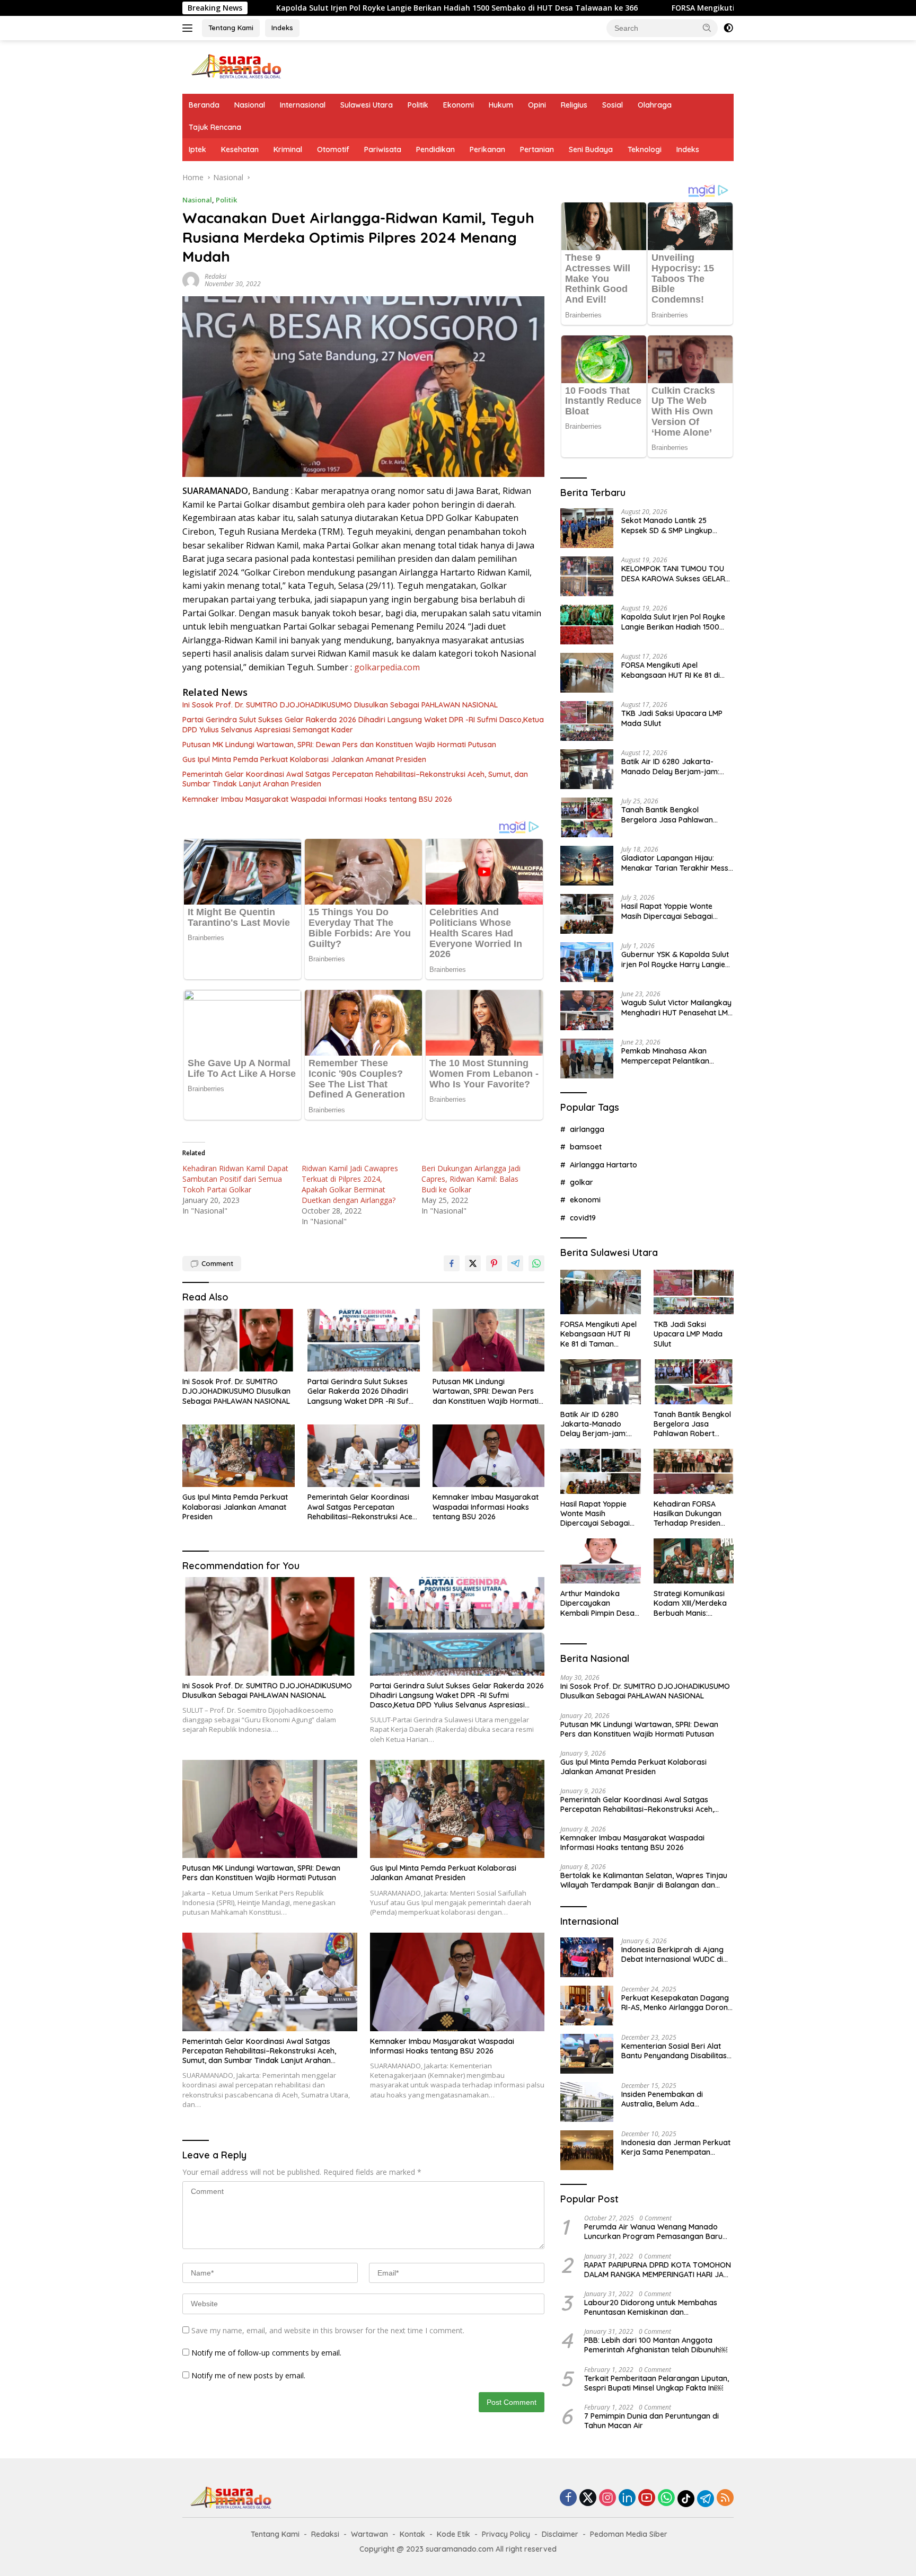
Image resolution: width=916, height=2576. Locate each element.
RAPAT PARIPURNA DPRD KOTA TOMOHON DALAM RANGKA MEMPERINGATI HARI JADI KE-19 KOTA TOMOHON (658, 2270)
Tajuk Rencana (215, 127)
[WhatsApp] (666, 2498)
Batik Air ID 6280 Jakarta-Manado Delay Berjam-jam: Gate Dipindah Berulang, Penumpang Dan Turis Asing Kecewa (671, 766)
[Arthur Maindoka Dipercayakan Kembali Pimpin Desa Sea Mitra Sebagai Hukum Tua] (600, 1561)
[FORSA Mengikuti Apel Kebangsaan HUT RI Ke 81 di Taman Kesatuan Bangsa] (587, 673)
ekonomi (585, 1200)
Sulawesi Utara (367, 105)
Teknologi (645, 149)
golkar (582, 1182)
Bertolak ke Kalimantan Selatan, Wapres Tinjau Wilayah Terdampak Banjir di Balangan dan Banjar (644, 1880)
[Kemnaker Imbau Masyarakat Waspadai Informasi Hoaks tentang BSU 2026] (489, 1456)
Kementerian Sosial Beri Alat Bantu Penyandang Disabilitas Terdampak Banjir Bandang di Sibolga (675, 2051)
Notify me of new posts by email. (248, 2375)
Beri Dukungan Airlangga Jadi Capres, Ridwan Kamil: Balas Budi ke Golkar (471, 1179)
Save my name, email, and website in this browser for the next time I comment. (328, 2330)
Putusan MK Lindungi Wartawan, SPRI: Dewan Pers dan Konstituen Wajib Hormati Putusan (339, 745)
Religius (574, 105)
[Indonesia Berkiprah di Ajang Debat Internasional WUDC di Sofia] (587, 1957)
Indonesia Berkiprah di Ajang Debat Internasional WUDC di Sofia (672, 1954)
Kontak (412, 2534)
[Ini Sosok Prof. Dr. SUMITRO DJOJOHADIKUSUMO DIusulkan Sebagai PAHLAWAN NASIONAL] (239, 1340)
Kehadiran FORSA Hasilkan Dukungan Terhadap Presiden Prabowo (688, 1514)
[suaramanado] (235, 66)
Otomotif (333, 149)
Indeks (282, 28)
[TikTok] (686, 2499)
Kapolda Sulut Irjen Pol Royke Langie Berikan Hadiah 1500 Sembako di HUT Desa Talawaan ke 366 (310, 8)
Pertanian (537, 149)
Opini (537, 105)
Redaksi (215, 276)
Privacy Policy (506, 2534)
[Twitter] (588, 2498)
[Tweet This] (473, 1263)
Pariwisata (383, 149)
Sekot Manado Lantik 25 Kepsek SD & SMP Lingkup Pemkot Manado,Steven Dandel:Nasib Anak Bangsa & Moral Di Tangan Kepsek (673, 525)
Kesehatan (240, 149)
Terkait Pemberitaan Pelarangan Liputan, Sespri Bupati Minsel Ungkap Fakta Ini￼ (657, 2383)
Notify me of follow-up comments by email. (266, 2353)
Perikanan (487, 149)
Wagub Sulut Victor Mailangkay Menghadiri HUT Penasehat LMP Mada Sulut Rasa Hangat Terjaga (677, 1007)
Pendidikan (435, 149)
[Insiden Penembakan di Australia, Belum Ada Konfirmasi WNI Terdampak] (587, 2102)
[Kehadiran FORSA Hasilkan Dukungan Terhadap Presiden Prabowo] (694, 1471)
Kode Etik (453, 2534)
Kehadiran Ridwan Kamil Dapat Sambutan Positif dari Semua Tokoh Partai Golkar (235, 1179)
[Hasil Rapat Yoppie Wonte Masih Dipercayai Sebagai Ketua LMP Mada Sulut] (587, 914)
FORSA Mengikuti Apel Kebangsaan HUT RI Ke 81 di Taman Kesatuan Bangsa (667, 8)
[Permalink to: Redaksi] (191, 279)
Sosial (613, 105)
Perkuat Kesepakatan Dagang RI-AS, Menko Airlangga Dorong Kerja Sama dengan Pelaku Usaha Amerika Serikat (677, 2003)
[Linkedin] (627, 2498)
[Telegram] (706, 2499)
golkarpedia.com (387, 667)
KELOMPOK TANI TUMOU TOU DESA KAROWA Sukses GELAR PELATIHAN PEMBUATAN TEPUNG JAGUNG (673, 573)
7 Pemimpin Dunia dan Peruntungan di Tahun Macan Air (651, 2421)
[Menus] (190, 28)
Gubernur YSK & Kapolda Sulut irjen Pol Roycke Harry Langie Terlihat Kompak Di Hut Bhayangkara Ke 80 (675, 959)
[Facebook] (568, 2498)
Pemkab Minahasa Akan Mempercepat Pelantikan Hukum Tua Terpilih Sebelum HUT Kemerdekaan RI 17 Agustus (671, 1056)
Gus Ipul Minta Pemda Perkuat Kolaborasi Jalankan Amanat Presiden (304, 759)
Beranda (204, 105)
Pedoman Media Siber (629, 2534)
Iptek (197, 149)
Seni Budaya (591, 149)
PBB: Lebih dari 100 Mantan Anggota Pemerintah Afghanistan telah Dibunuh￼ (656, 2345)
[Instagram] (607, 2498)
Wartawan (369, 2534)
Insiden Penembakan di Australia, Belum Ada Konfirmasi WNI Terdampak (670, 2099)
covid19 (583, 1218)
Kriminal (288, 149)
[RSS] (725, 2498)
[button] (707, 28)
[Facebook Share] (452, 1263)
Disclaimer (560, 2534)
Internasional (303, 105)
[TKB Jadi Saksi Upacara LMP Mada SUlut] (587, 721)
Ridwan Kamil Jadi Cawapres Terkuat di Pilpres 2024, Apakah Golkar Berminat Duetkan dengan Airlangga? (350, 1184)
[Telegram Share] (515, 1263)
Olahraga (655, 105)
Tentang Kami (231, 28)
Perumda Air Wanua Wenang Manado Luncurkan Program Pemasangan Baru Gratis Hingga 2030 (653, 2232)
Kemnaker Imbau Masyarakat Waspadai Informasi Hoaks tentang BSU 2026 (317, 799)
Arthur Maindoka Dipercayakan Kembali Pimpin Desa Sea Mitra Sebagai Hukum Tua (597, 1603)
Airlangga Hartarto (604, 1165)
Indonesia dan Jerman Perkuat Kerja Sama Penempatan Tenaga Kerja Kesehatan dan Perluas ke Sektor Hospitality (676, 2147)
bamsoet (586, 1147)
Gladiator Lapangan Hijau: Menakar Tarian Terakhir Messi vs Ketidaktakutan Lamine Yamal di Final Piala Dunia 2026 (676, 863)
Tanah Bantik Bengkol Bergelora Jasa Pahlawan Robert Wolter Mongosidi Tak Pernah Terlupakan (673, 815)
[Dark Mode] (728, 28)
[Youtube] (647, 2498)
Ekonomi (459, 105)
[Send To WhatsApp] (536, 1263)
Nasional (250, 105)
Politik (418, 105)
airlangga (587, 1129)
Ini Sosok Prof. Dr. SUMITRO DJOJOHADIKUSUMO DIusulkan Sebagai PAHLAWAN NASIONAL (340, 705)
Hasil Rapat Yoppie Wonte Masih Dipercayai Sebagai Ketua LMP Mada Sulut (667, 911)
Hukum (501, 105)
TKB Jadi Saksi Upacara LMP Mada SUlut (672, 718)
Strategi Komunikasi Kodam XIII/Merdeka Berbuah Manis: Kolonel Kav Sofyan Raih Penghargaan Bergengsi (690, 1603)
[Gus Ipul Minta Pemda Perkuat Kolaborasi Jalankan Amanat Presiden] (239, 1456)
